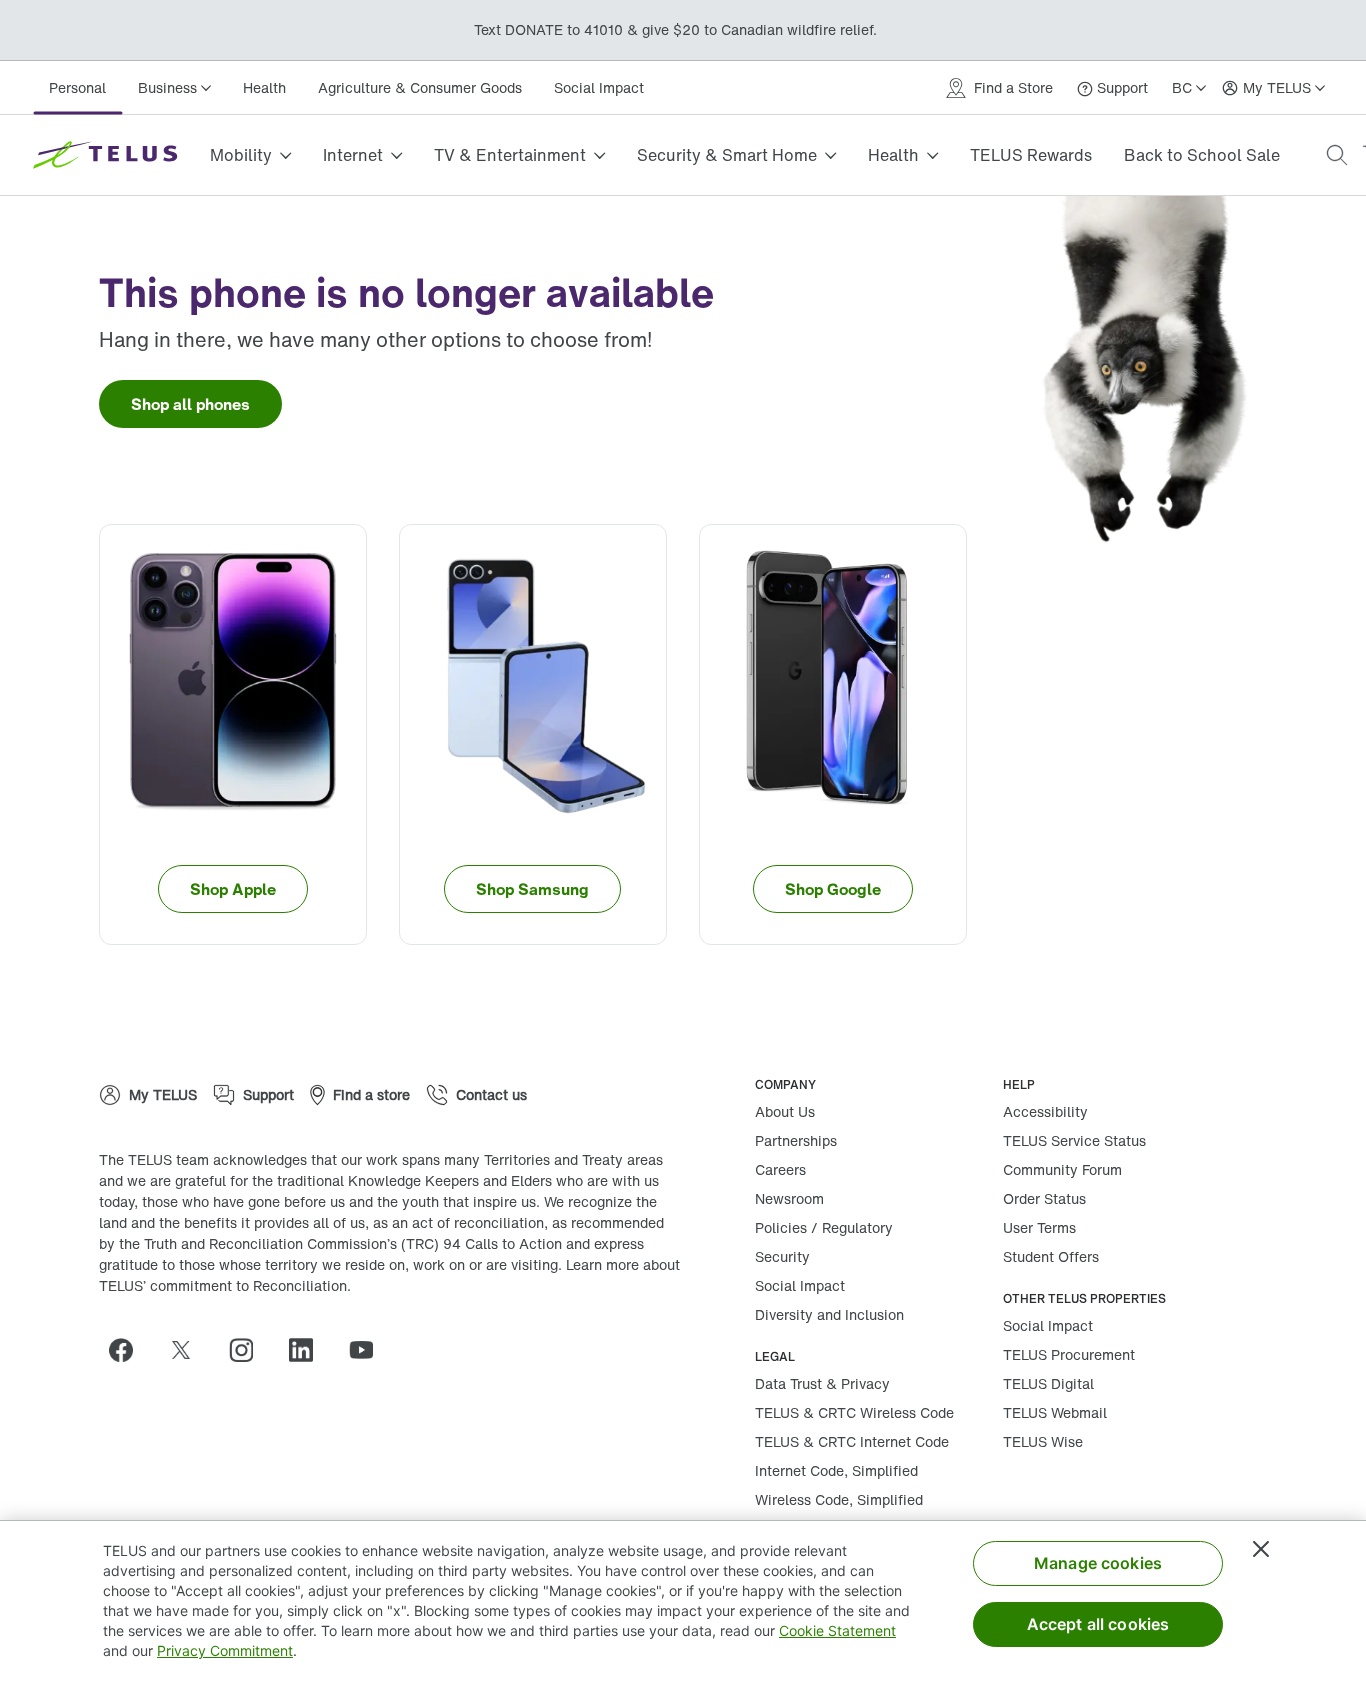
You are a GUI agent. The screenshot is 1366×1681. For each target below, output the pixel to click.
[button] (1337, 155)
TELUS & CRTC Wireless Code (854, 1412)
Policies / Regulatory (824, 1227)
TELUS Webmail (1055, 1412)
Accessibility (1045, 1111)
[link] (190, 404)
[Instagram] (249, 1350)
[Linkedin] (309, 1350)
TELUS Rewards (1031, 155)
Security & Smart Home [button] (727, 155)
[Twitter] (189, 1350)
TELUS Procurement (1069, 1354)
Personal (77, 87)
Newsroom (789, 1198)
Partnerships (796, 1140)
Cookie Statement (837, 1630)
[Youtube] (369, 1350)
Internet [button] (353, 155)
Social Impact (599, 87)
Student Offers (1051, 1256)
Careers (780, 1169)
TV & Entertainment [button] (510, 155)
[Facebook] (129, 1350)
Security (782, 1256)
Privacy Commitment (225, 1650)
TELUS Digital (1048, 1383)
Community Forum (1062, 1169)
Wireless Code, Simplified (839, 1499)
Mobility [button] (241, 155)
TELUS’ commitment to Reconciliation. (225, 1285)
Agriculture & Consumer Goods (420, 87)
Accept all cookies (1098, 1624)
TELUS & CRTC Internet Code (852, 1441)
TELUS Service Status (1074, 1140)
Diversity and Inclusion (829, 1314)
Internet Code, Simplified (836, 1470)
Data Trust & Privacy (822, 1383)
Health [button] (893, 155)
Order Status (1044, 1198)
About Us (785, 1111)
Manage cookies (1098, 1563)
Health (264, 87)
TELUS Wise (1043, 1441)
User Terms (1039, 1227)
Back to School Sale (1202, 155)
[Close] (1261, 1549)
